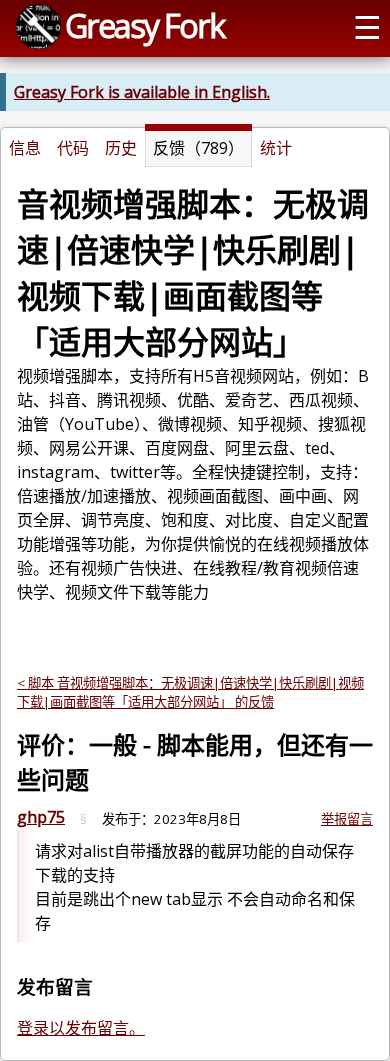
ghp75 (41, 817)
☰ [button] (367, 26)
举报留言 (347, 819)
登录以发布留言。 (81, 1028)
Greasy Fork (144, 25)
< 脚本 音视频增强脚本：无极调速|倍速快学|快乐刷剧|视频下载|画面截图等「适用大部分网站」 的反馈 (190, 692)
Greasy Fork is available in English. (142, 92)
